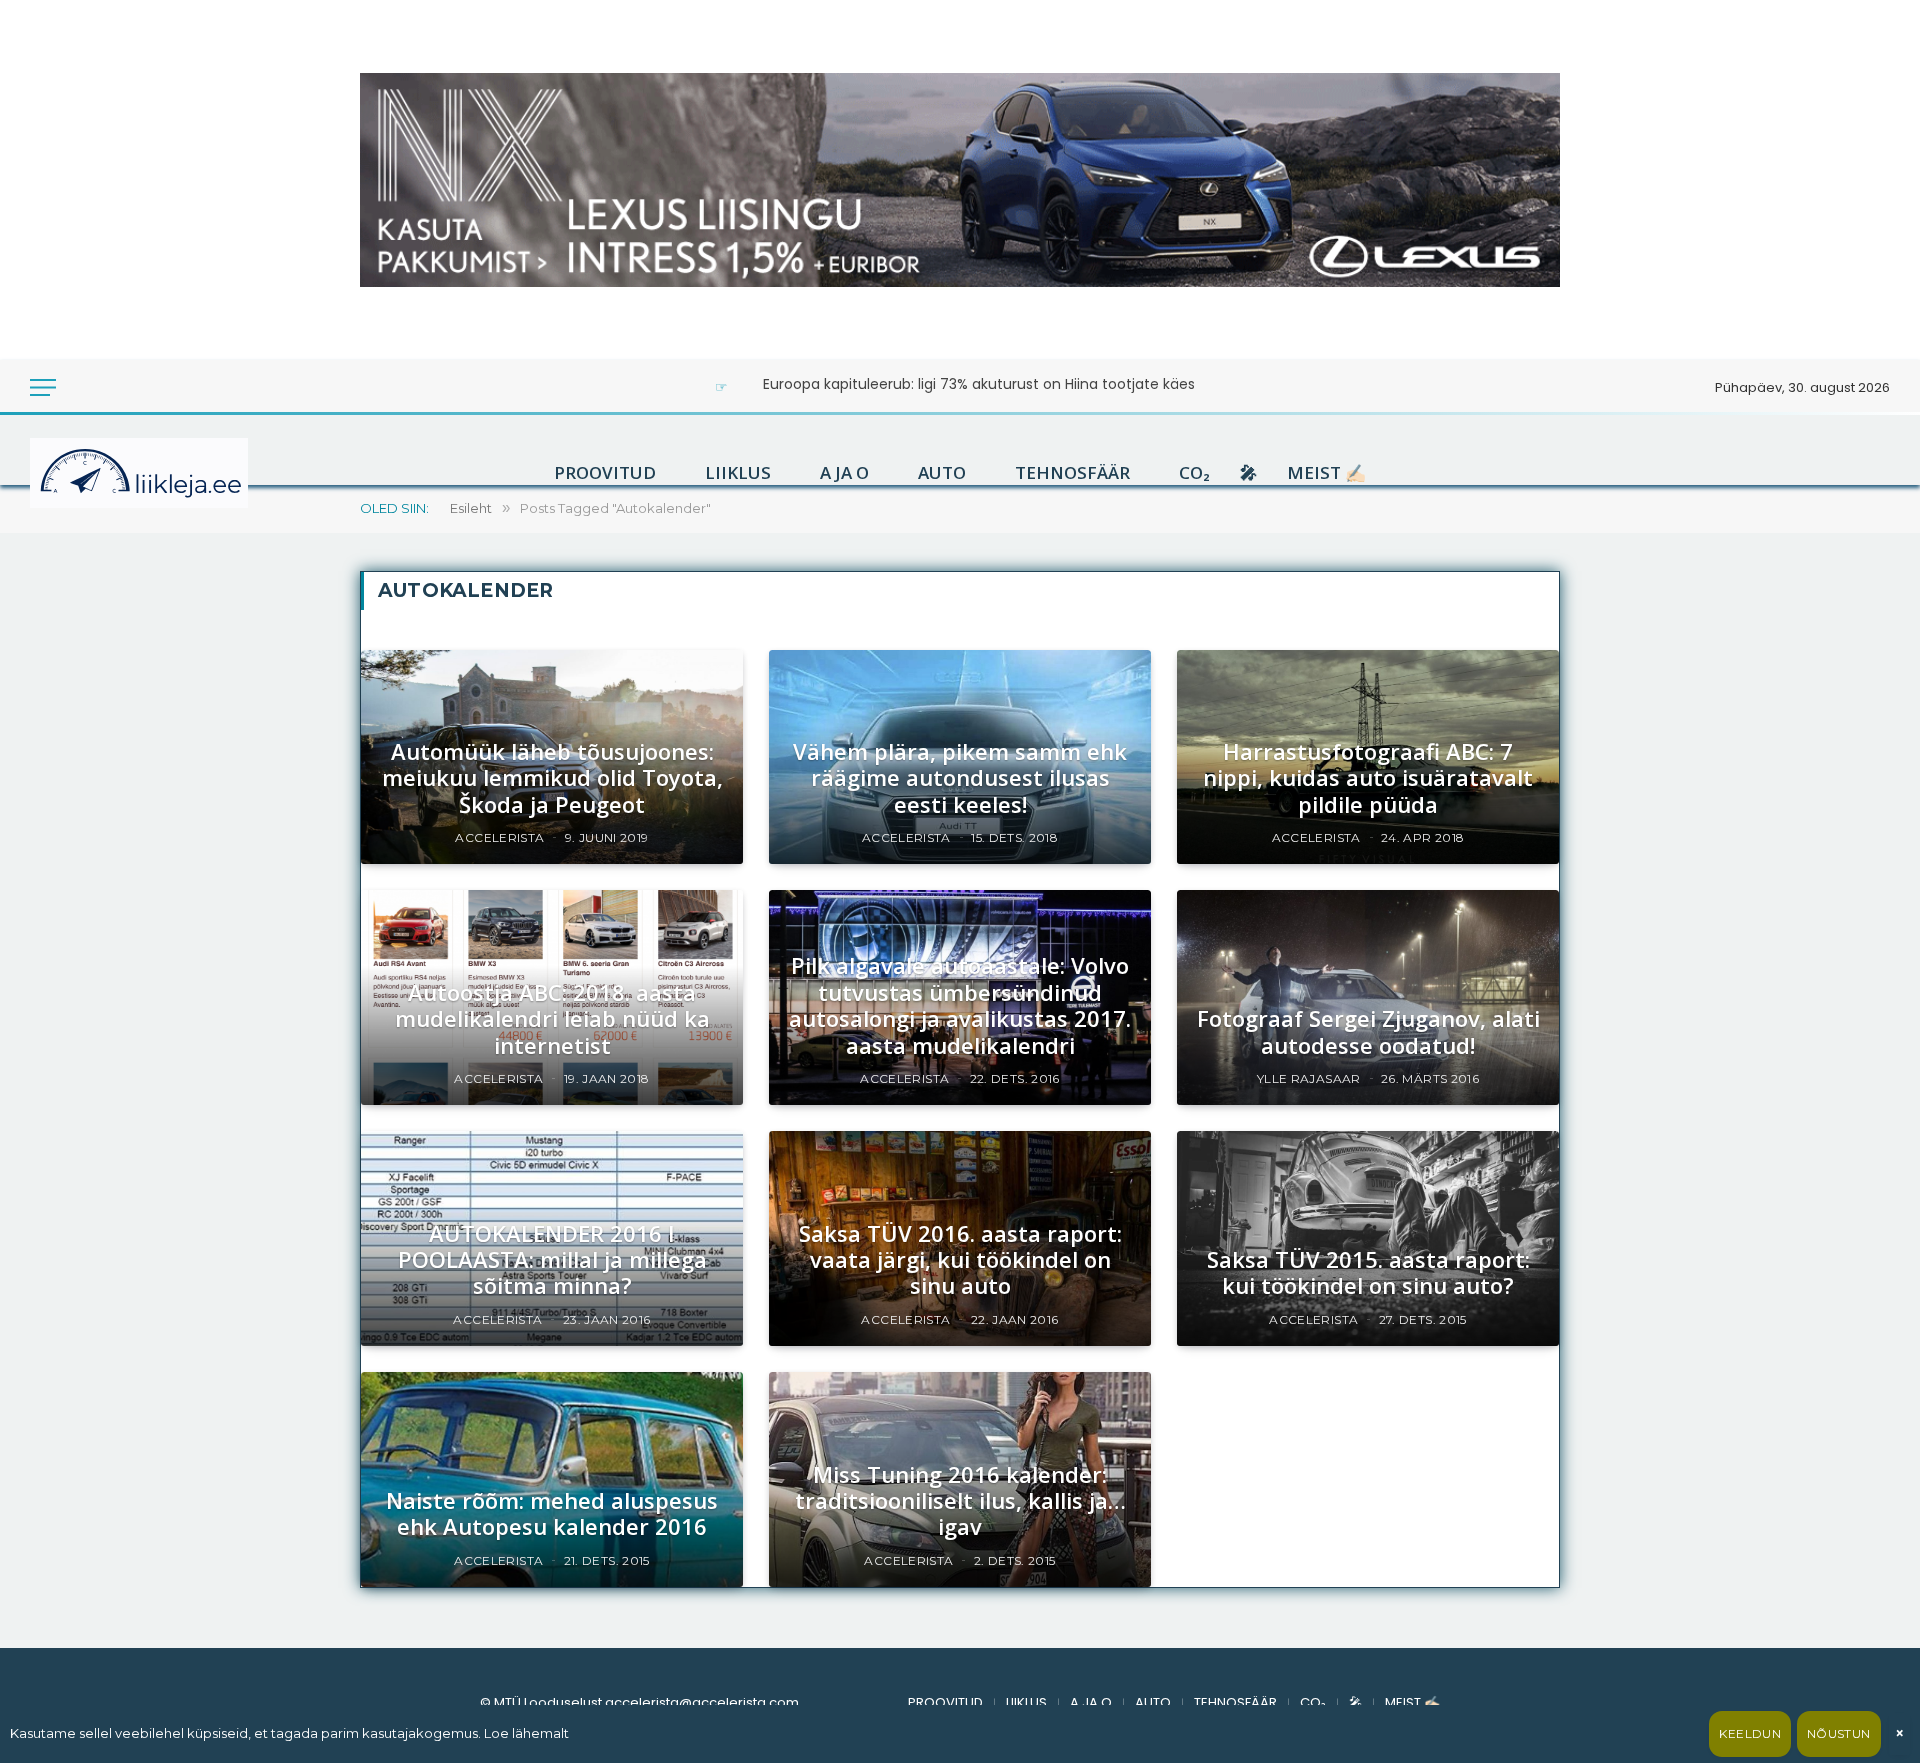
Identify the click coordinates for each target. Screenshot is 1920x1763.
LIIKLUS (738, 473)
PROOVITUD (605, 473)
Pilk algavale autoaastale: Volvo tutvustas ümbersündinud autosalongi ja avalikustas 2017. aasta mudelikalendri (960, 1005)
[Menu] (43, 387)
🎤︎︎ (1248, 473)
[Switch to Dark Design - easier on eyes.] (82, 387)
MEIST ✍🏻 (1326, 473)
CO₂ (1194, 473)
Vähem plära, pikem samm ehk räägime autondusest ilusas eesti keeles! (960, 777)
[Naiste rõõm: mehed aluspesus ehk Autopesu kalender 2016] (552, 1479)
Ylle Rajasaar (1309, 1078)
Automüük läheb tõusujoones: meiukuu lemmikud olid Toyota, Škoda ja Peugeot (552, 777)
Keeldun (1750, 1733)
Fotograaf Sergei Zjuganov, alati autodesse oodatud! (1368, 1031)
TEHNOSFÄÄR (1072, 473)
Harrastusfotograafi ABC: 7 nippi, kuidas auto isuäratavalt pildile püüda (1368, 777)
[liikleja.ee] (180, 473)
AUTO (942, 473)
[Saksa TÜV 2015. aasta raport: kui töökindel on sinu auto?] (1368, 1238)
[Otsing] (109, 387)
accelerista (499, 837)
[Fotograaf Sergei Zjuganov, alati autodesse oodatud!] (1368, 997)
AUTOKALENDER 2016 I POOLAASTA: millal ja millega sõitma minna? (552, 1259)
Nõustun (1839, 1733)
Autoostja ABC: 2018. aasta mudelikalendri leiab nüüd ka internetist (552, 1018)
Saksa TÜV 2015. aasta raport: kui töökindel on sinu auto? (1368, 1272)
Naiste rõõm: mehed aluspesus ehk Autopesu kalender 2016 (552, 1513)
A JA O (844, 473)
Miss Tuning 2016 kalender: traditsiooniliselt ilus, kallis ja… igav (960, 1500)
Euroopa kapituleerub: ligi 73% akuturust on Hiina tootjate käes (979, 384)
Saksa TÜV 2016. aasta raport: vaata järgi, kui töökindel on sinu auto (960, 1259)
